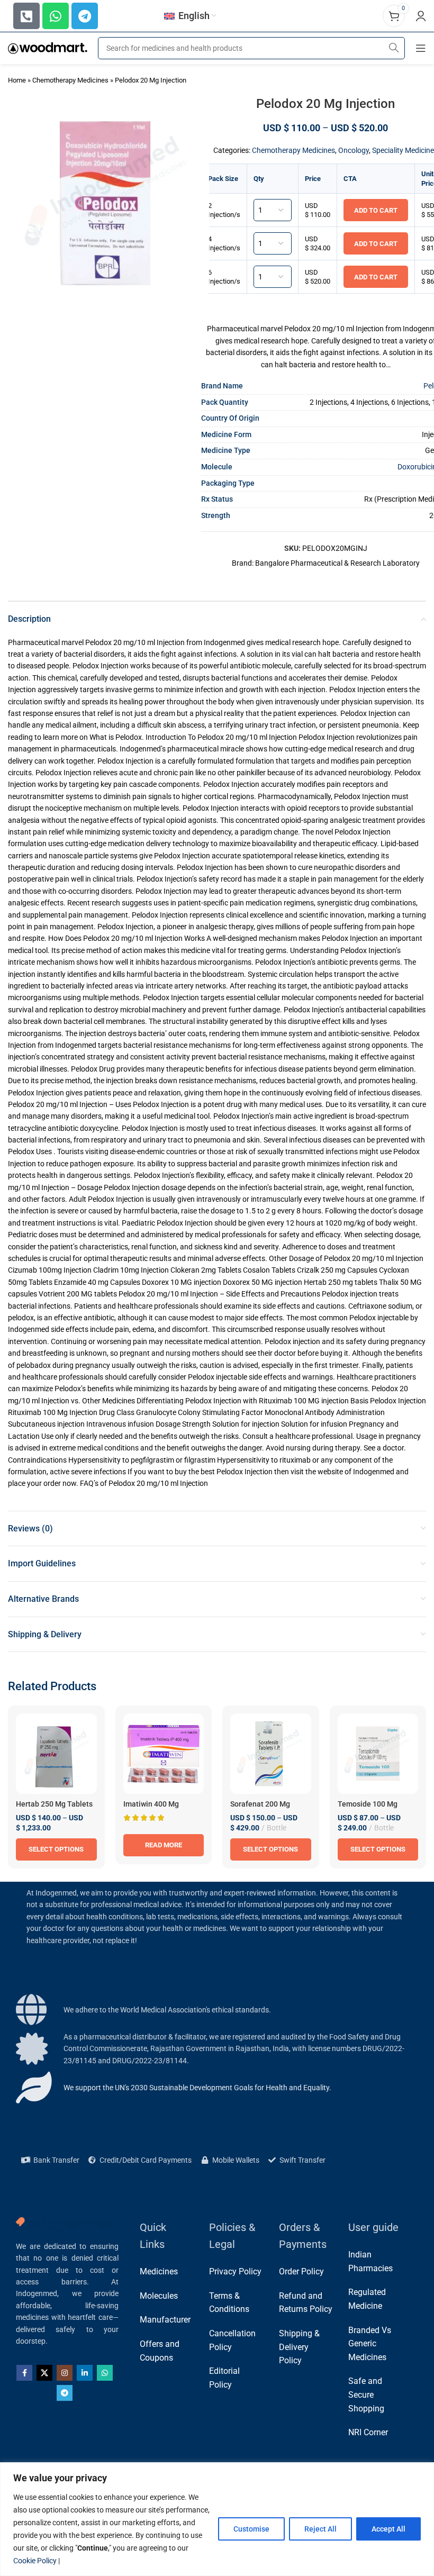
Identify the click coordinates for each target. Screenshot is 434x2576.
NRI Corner (368, 2432)
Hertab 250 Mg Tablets (54, 1804)
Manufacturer (165, 2320)
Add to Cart (376, 210)
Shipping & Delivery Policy (299, 2347)
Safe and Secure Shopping (366, 2394)
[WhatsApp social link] (105, 2373)
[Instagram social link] (65, 2373)
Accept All (388, 2529)
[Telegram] (85, 16)
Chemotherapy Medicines (70, 80)
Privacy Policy (235, 2271)
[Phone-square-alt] (26, 16)
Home (17, 80)
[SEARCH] (394, 48)
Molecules (159, 2296)
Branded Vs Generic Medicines (370, 2344)
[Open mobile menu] (421, 48)
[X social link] (44, 2373)
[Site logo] (48, 48)
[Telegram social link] (65, 2393)
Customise (251, 2529)
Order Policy (301, 2271)
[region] (217, 2519)
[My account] (421, 16)
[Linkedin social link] (85, 2373)
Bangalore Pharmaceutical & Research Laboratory (337, 563)
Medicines (159, 2271)
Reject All (320, 2529)
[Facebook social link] (24, 2373)
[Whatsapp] (56, 16)
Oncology (354, 150)
